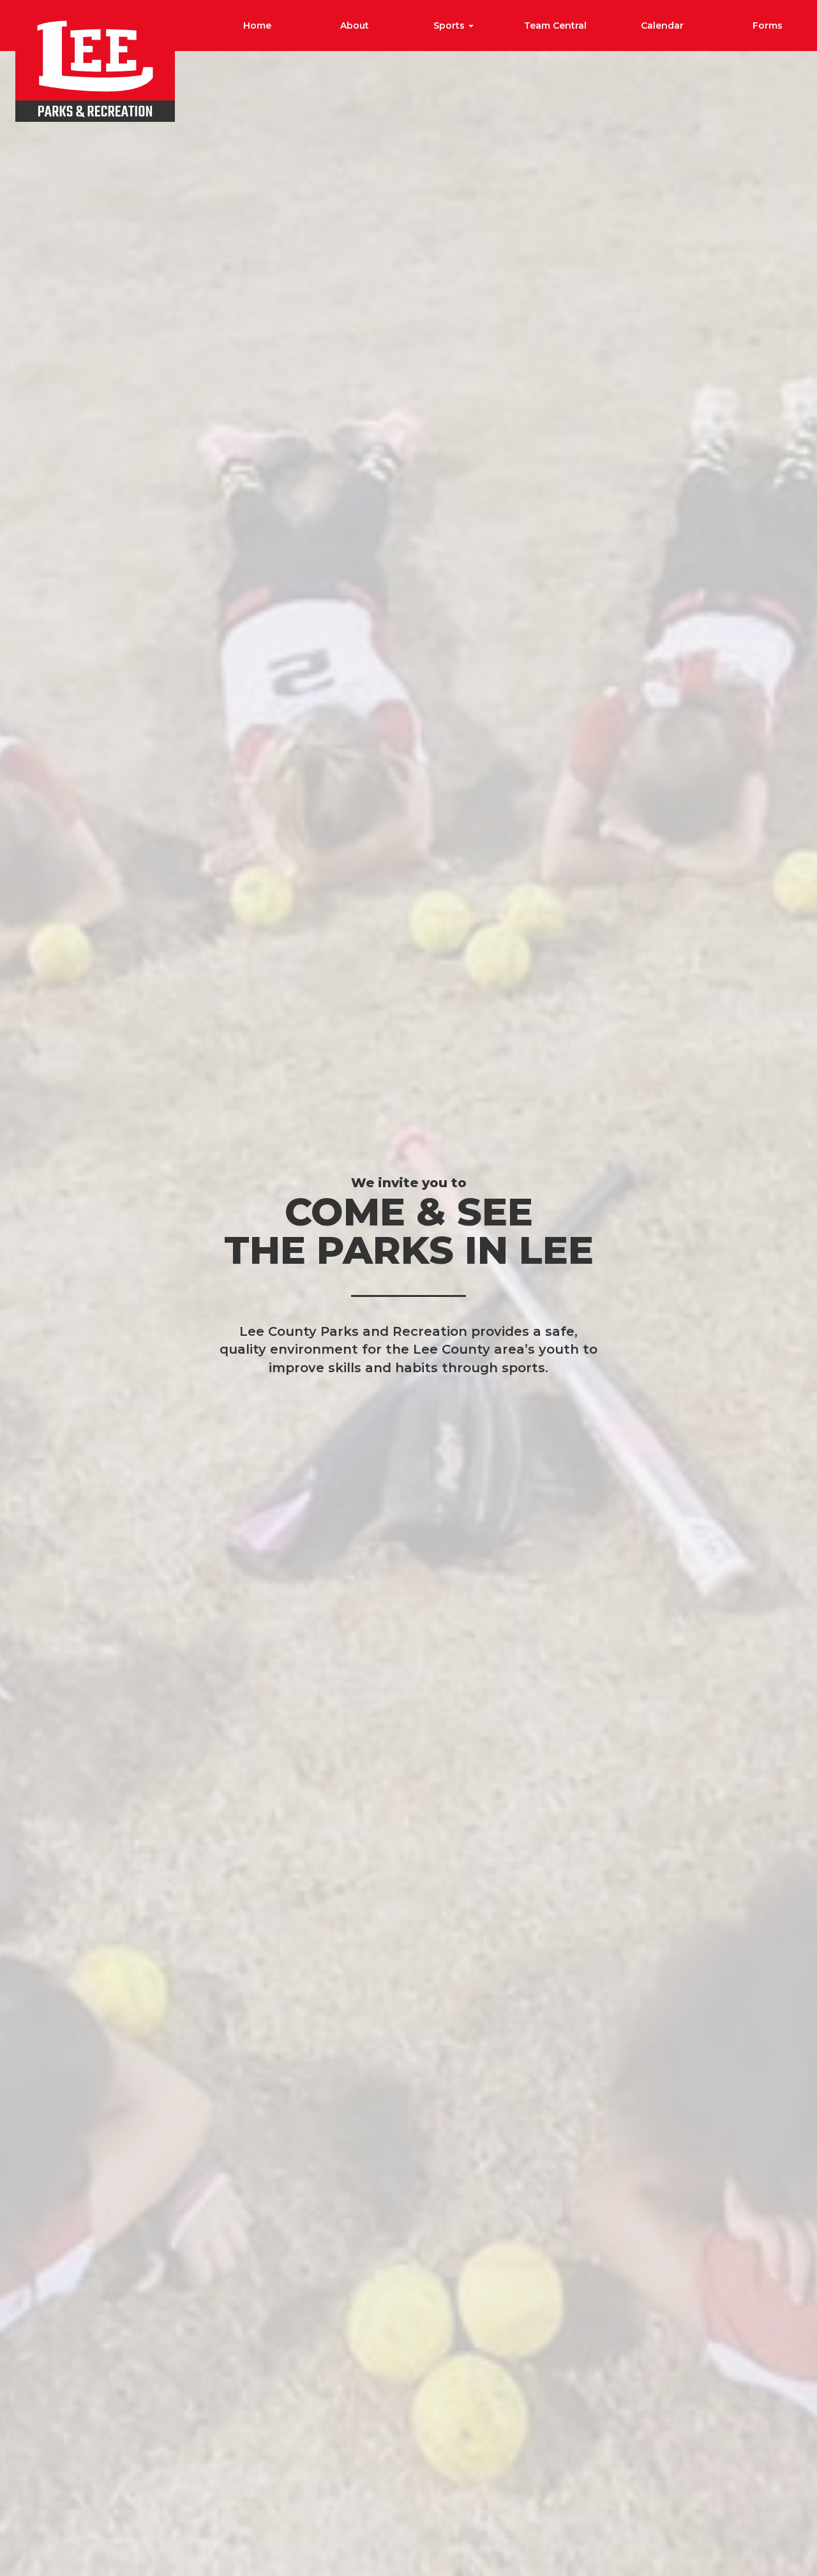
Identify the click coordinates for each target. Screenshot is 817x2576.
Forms (768, 26)
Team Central (555, 26)
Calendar (662, 26)
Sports (450, 26)
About (355, 26)
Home (257, 26)
